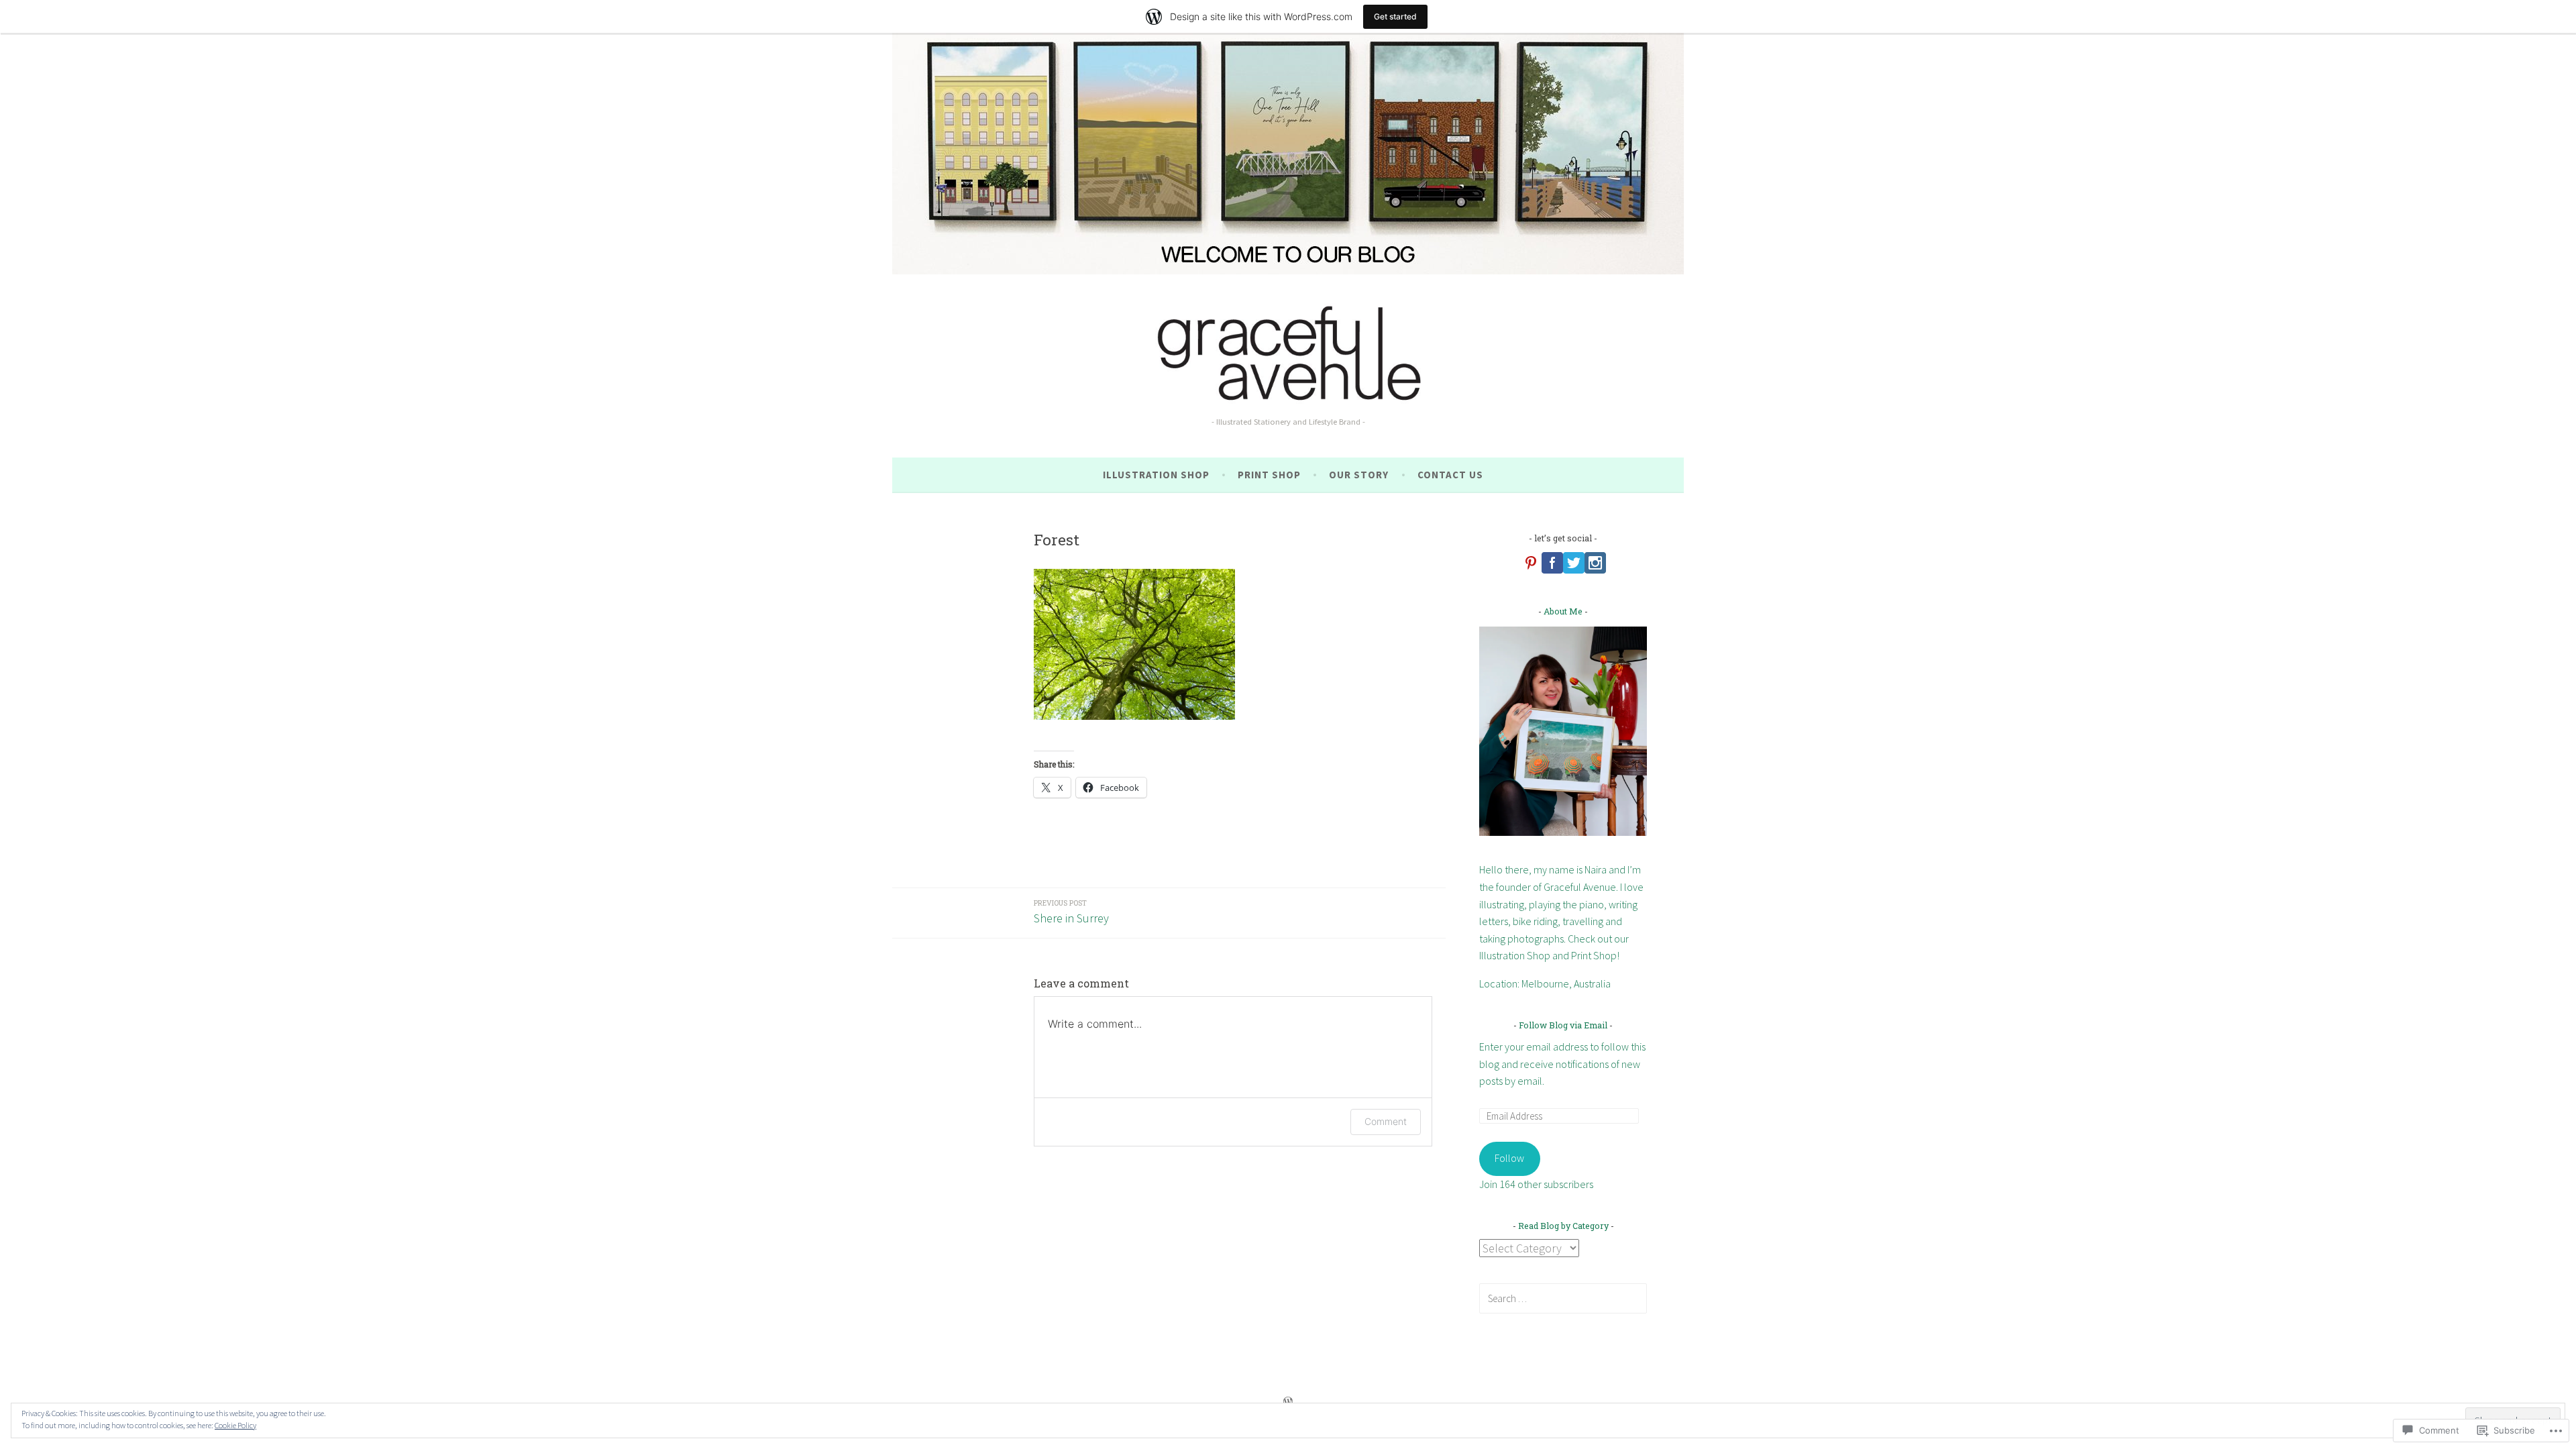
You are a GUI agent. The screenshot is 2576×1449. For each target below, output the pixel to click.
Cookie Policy (235, 1425)
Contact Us (1450, 475)
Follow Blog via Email (1563, 1025)
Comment (1386, 1121)
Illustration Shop (1156, 475)
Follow (1509, 1158)
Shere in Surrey (1071, 912)
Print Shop (1269, 475)
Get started (1395, 16)
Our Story (1359, 475)
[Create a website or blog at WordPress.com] (1288, 1402)
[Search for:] (1563, 1298)
